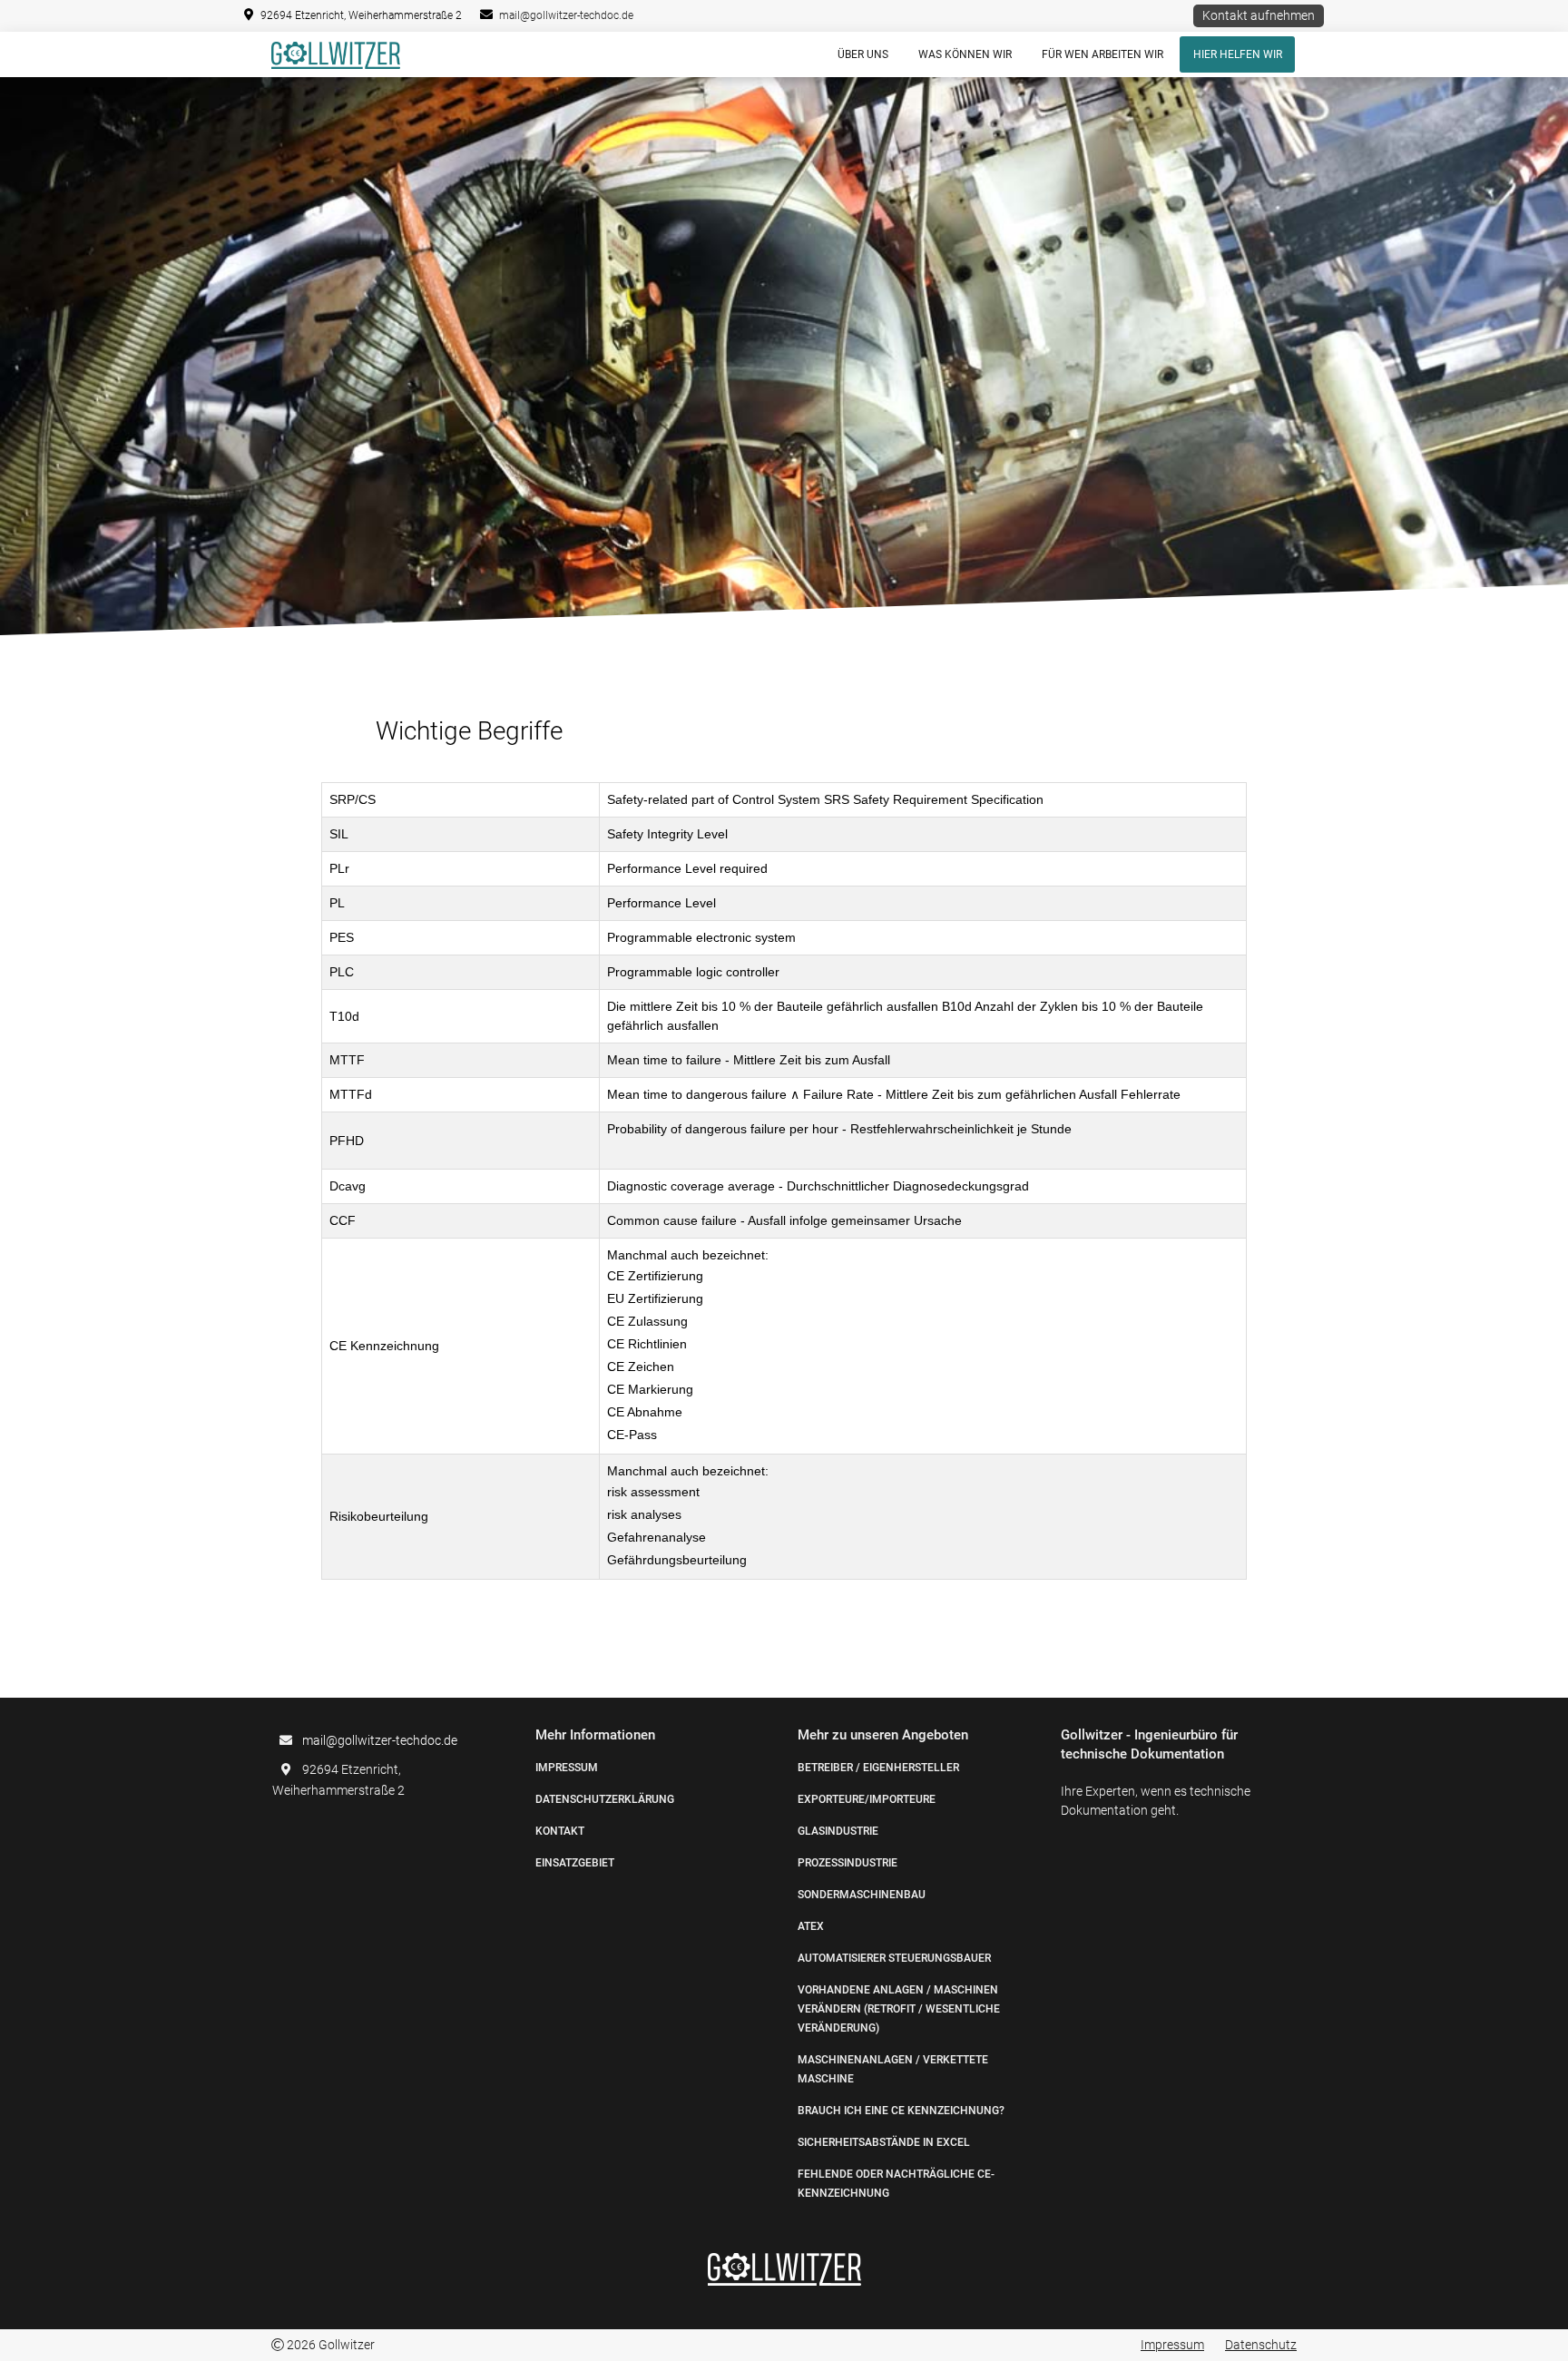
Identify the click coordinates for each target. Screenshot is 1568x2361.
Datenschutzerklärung (605, 1799)
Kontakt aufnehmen (1259, 15)
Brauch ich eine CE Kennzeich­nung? (901, 2111)
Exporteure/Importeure (867, 1799)
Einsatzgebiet (575, 1863)
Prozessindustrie (848, 1863)
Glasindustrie (838, 1831)
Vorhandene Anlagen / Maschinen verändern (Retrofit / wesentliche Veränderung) (899, 2009)
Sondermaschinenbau (862, 1895)
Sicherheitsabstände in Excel (884, 2142)
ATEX (811, 1926)
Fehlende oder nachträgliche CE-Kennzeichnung (896, 2184)
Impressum (567, 1768)
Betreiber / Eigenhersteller (878, 1768)
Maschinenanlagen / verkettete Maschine (893, 2069)
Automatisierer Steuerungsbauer (894, 1958)
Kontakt (560, 1831)
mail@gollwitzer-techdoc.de (566, 15)
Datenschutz (1261, 2345)
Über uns (863, 54)
